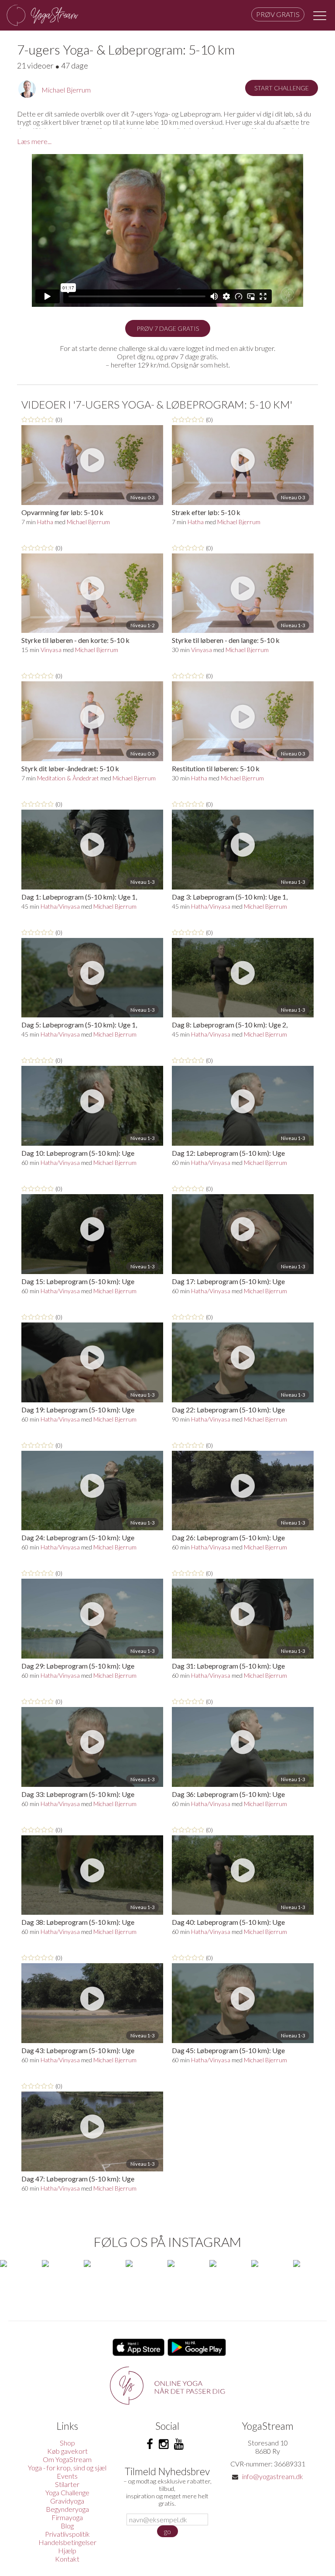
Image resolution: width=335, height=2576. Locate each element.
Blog (67, 2526)
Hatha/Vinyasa (60, 906)
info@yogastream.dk (273, 2476)
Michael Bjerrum (66, 90)
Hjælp (67, 2550)
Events (67, 2476)
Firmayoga (67, 2517)
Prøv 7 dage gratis (168, 328)
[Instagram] (164, 2444)
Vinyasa (51, 650)
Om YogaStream (67, 2459)
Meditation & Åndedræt (68, 778)
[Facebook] (150, 2444)
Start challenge (282, 88)
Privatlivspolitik (67, 2534)
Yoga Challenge (67, 2492)
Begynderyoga (67, 2509)
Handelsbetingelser (67, 2542)
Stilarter (67, 2484)
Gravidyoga (67, 2501)
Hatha (45, 522)
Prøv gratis (278, 14)
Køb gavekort (67, 2451)
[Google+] (179, 2444)
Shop (67, 2443)
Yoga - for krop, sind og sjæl (67, 2468)
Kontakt (67, 2559)
